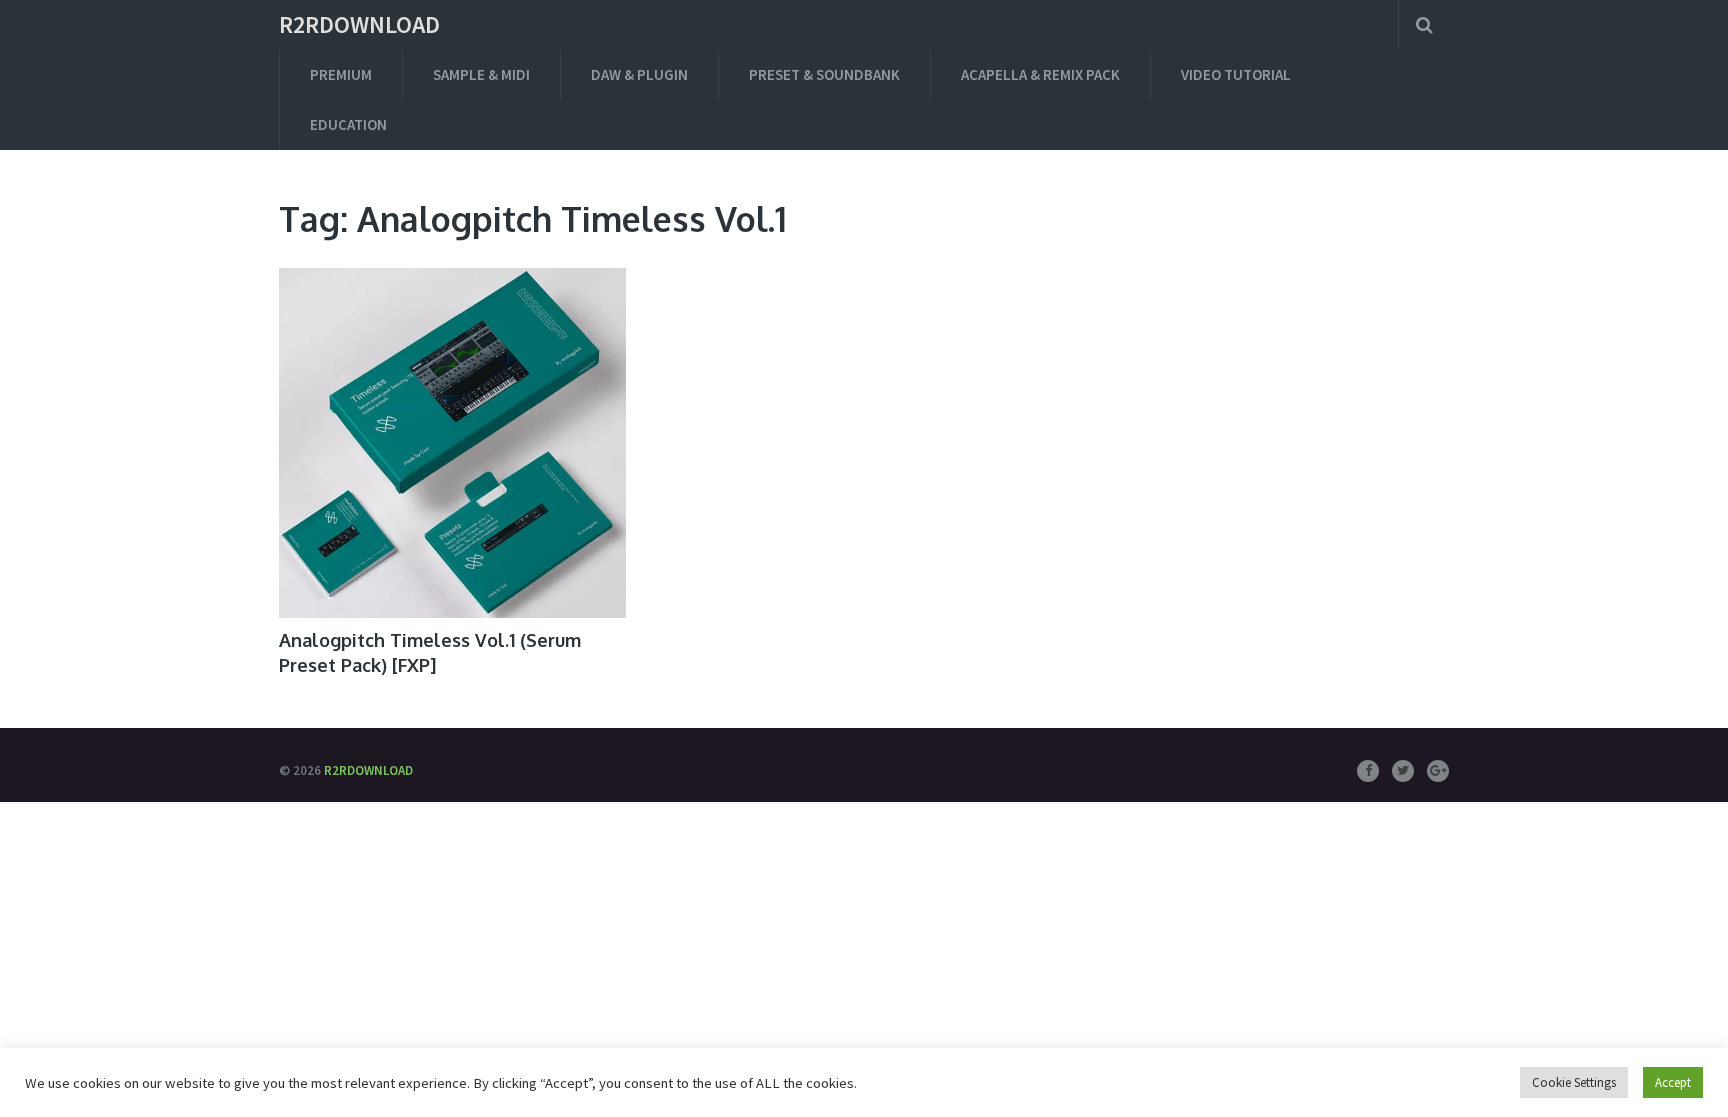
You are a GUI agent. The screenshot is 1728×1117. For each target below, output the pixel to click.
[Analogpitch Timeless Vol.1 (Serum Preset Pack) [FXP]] (452, 443)
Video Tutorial (1236, 74)
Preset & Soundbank (824, 74)
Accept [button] (1673, 1082)
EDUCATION (348, 124)
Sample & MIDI (481, 74)
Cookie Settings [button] (1574, 1082)
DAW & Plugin (639, 74)
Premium (341, 74)
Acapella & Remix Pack (1040, 74)
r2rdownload (359, 25)
